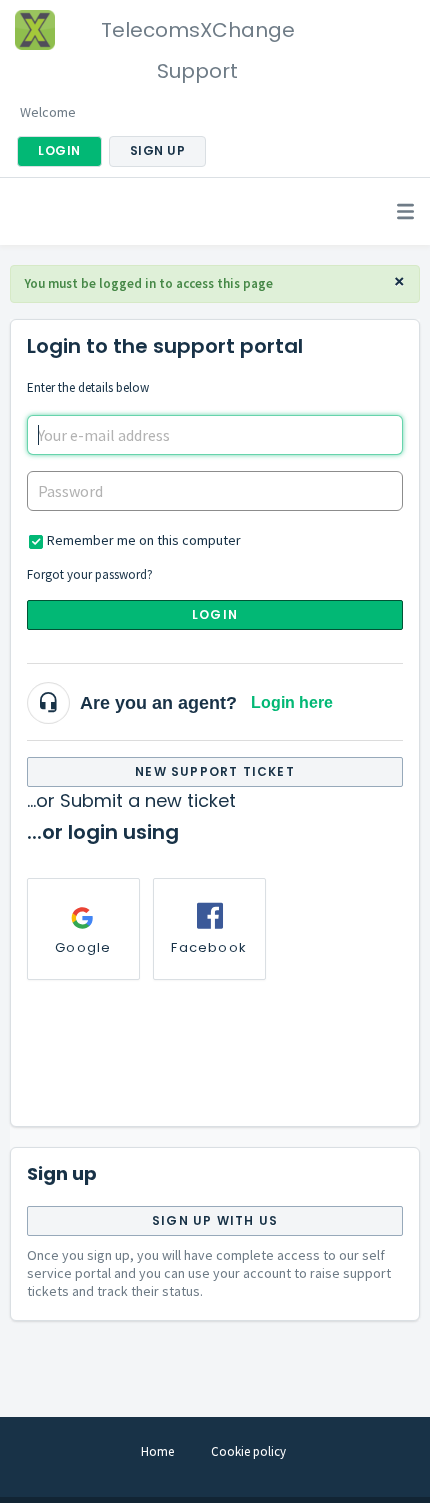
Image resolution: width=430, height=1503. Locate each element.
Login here (292, 702)
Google (83, 947)
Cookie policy (248, 1451)
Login (215, 614)
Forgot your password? (90, 574)
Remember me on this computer (144, 540)
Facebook (209, 947)
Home (157, 1451)
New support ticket (215, 771)
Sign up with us (215, 1220)
